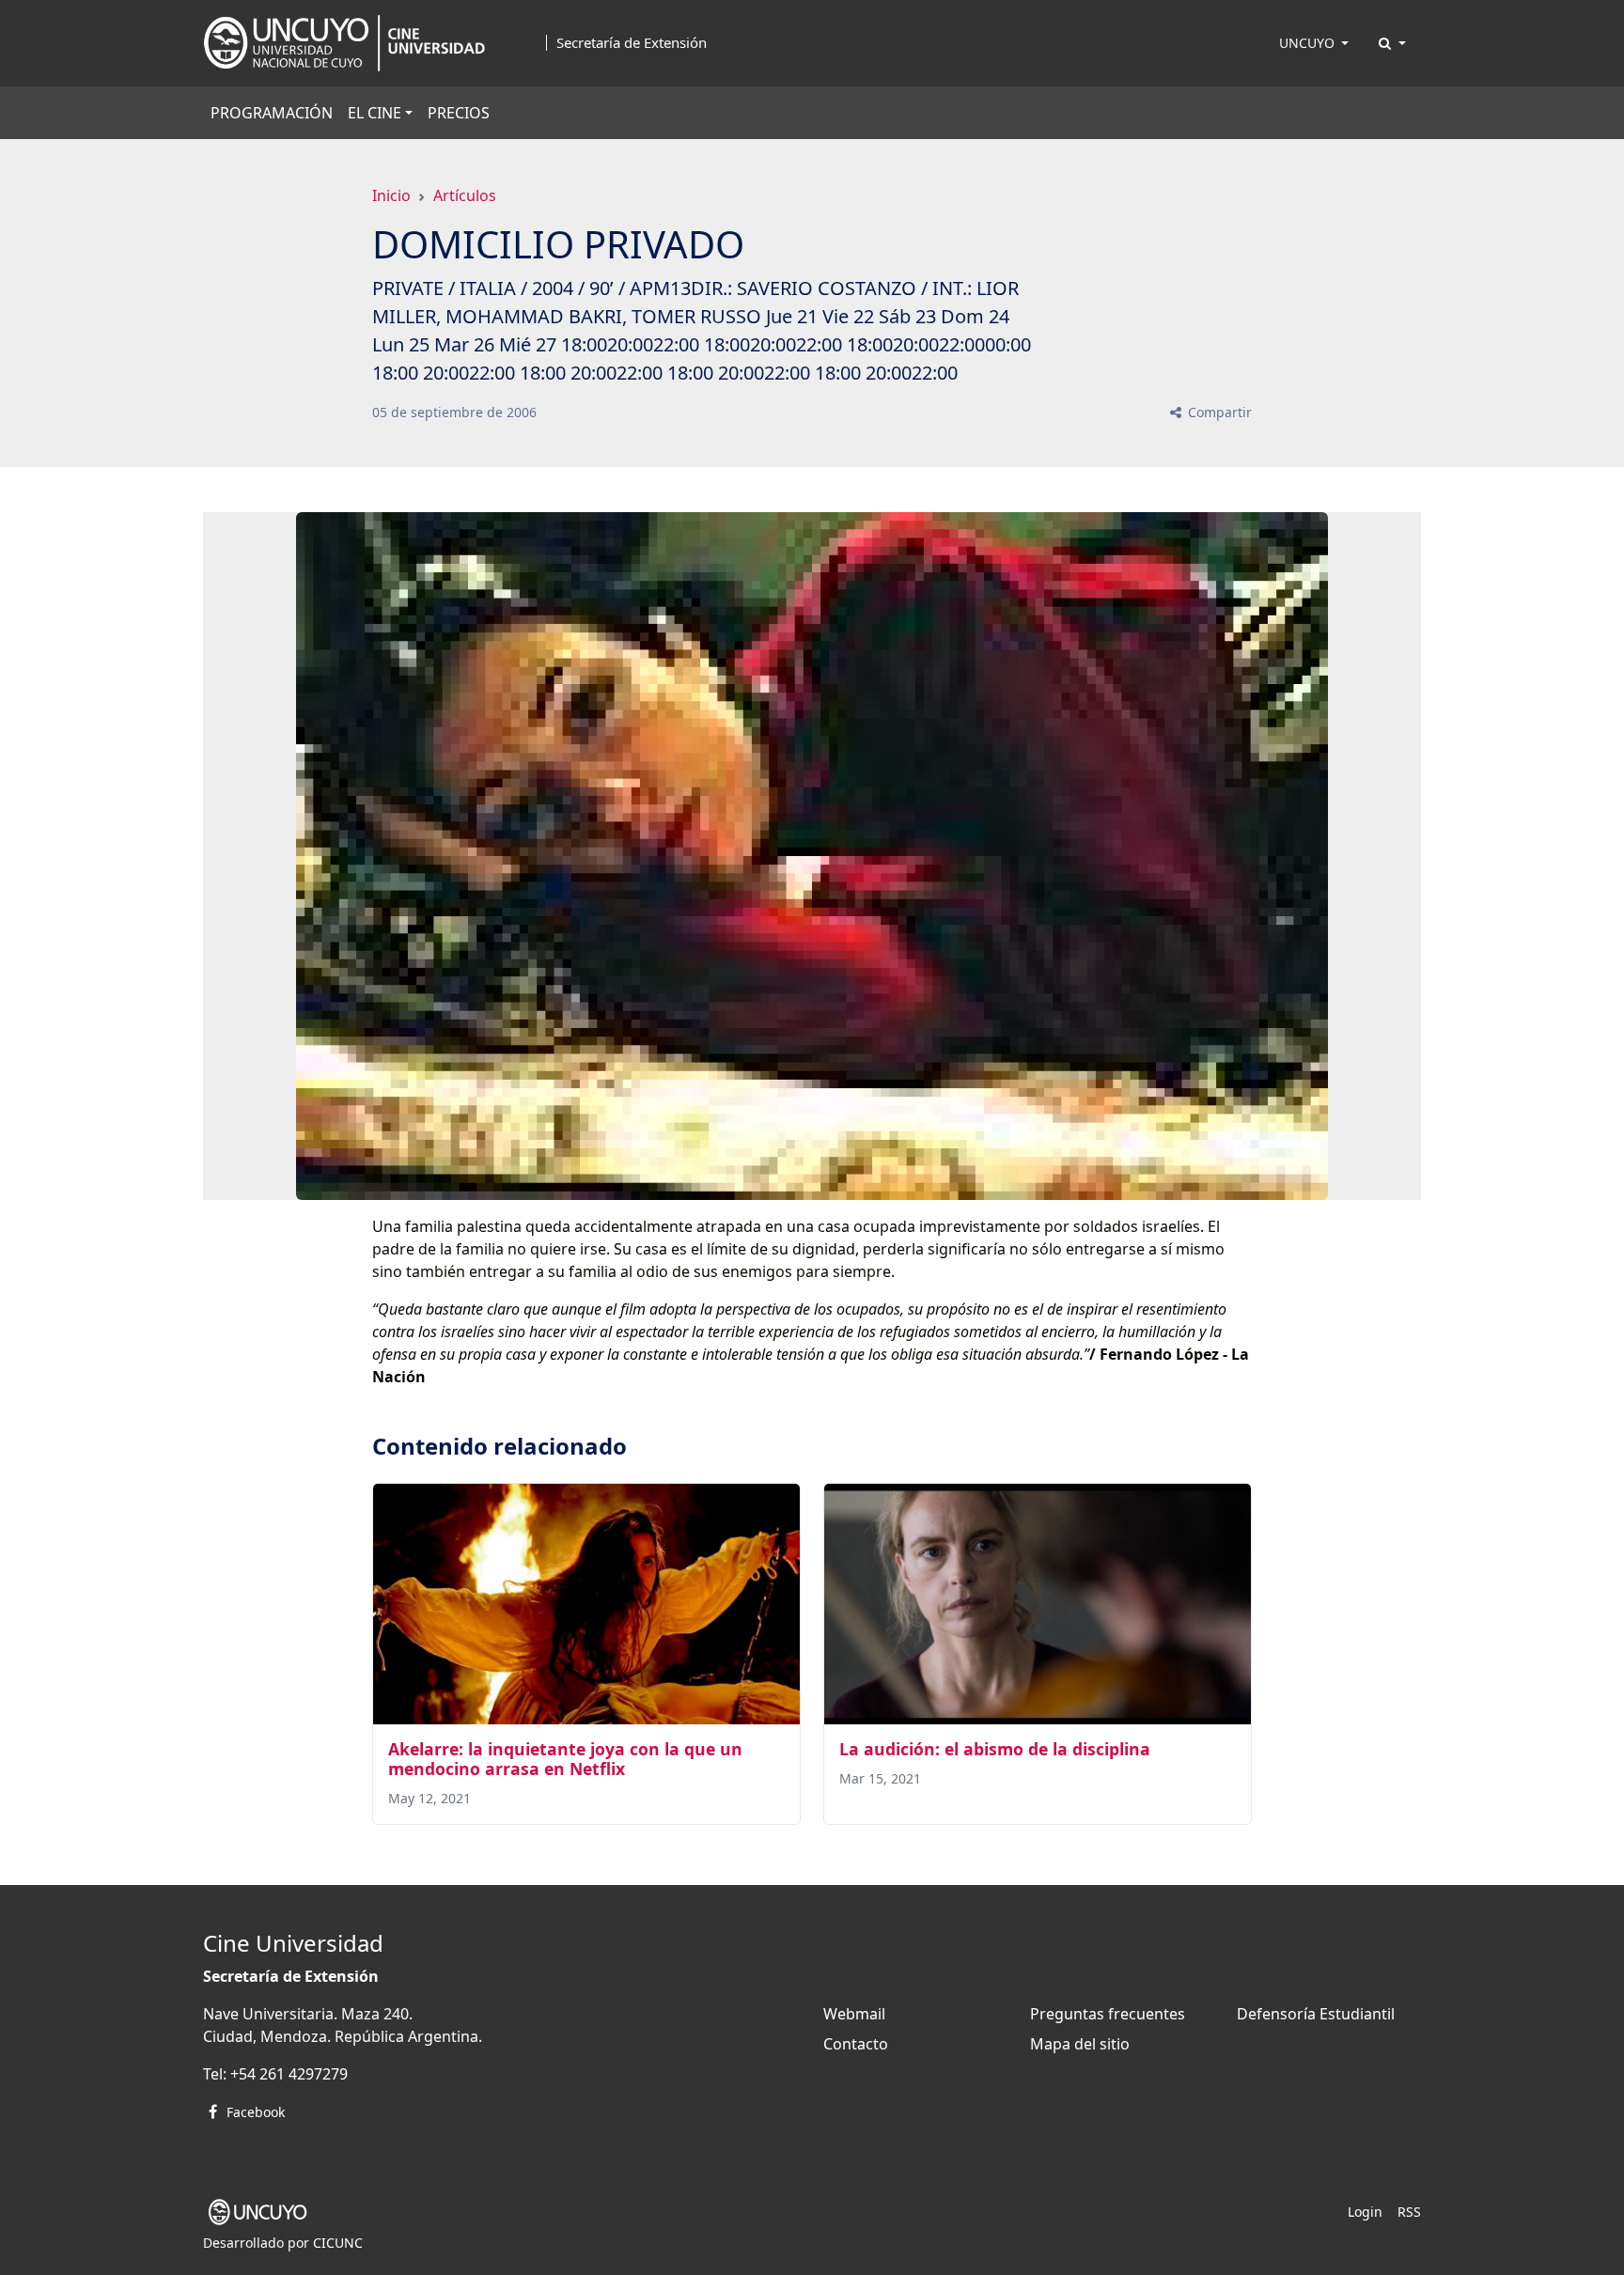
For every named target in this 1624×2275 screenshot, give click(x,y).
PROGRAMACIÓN (272, 113)
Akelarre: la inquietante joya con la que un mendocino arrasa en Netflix (565, 1759)
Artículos (465, 195)
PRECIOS (459, 113)
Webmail (854, 2014)
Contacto (856, 2044)
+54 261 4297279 (289, 2074)
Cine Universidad (293, 1943)
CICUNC (338, 2243)
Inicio (391, 195)
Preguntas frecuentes (1108, 2014)
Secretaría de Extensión (632, 43)
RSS (1409, 2212)
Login (1365, 2212)
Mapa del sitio (1080, 2044)
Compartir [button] (1218, 412)
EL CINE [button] (375, 113)
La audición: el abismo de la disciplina (995, 1749)
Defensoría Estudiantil (1316, 2014)
